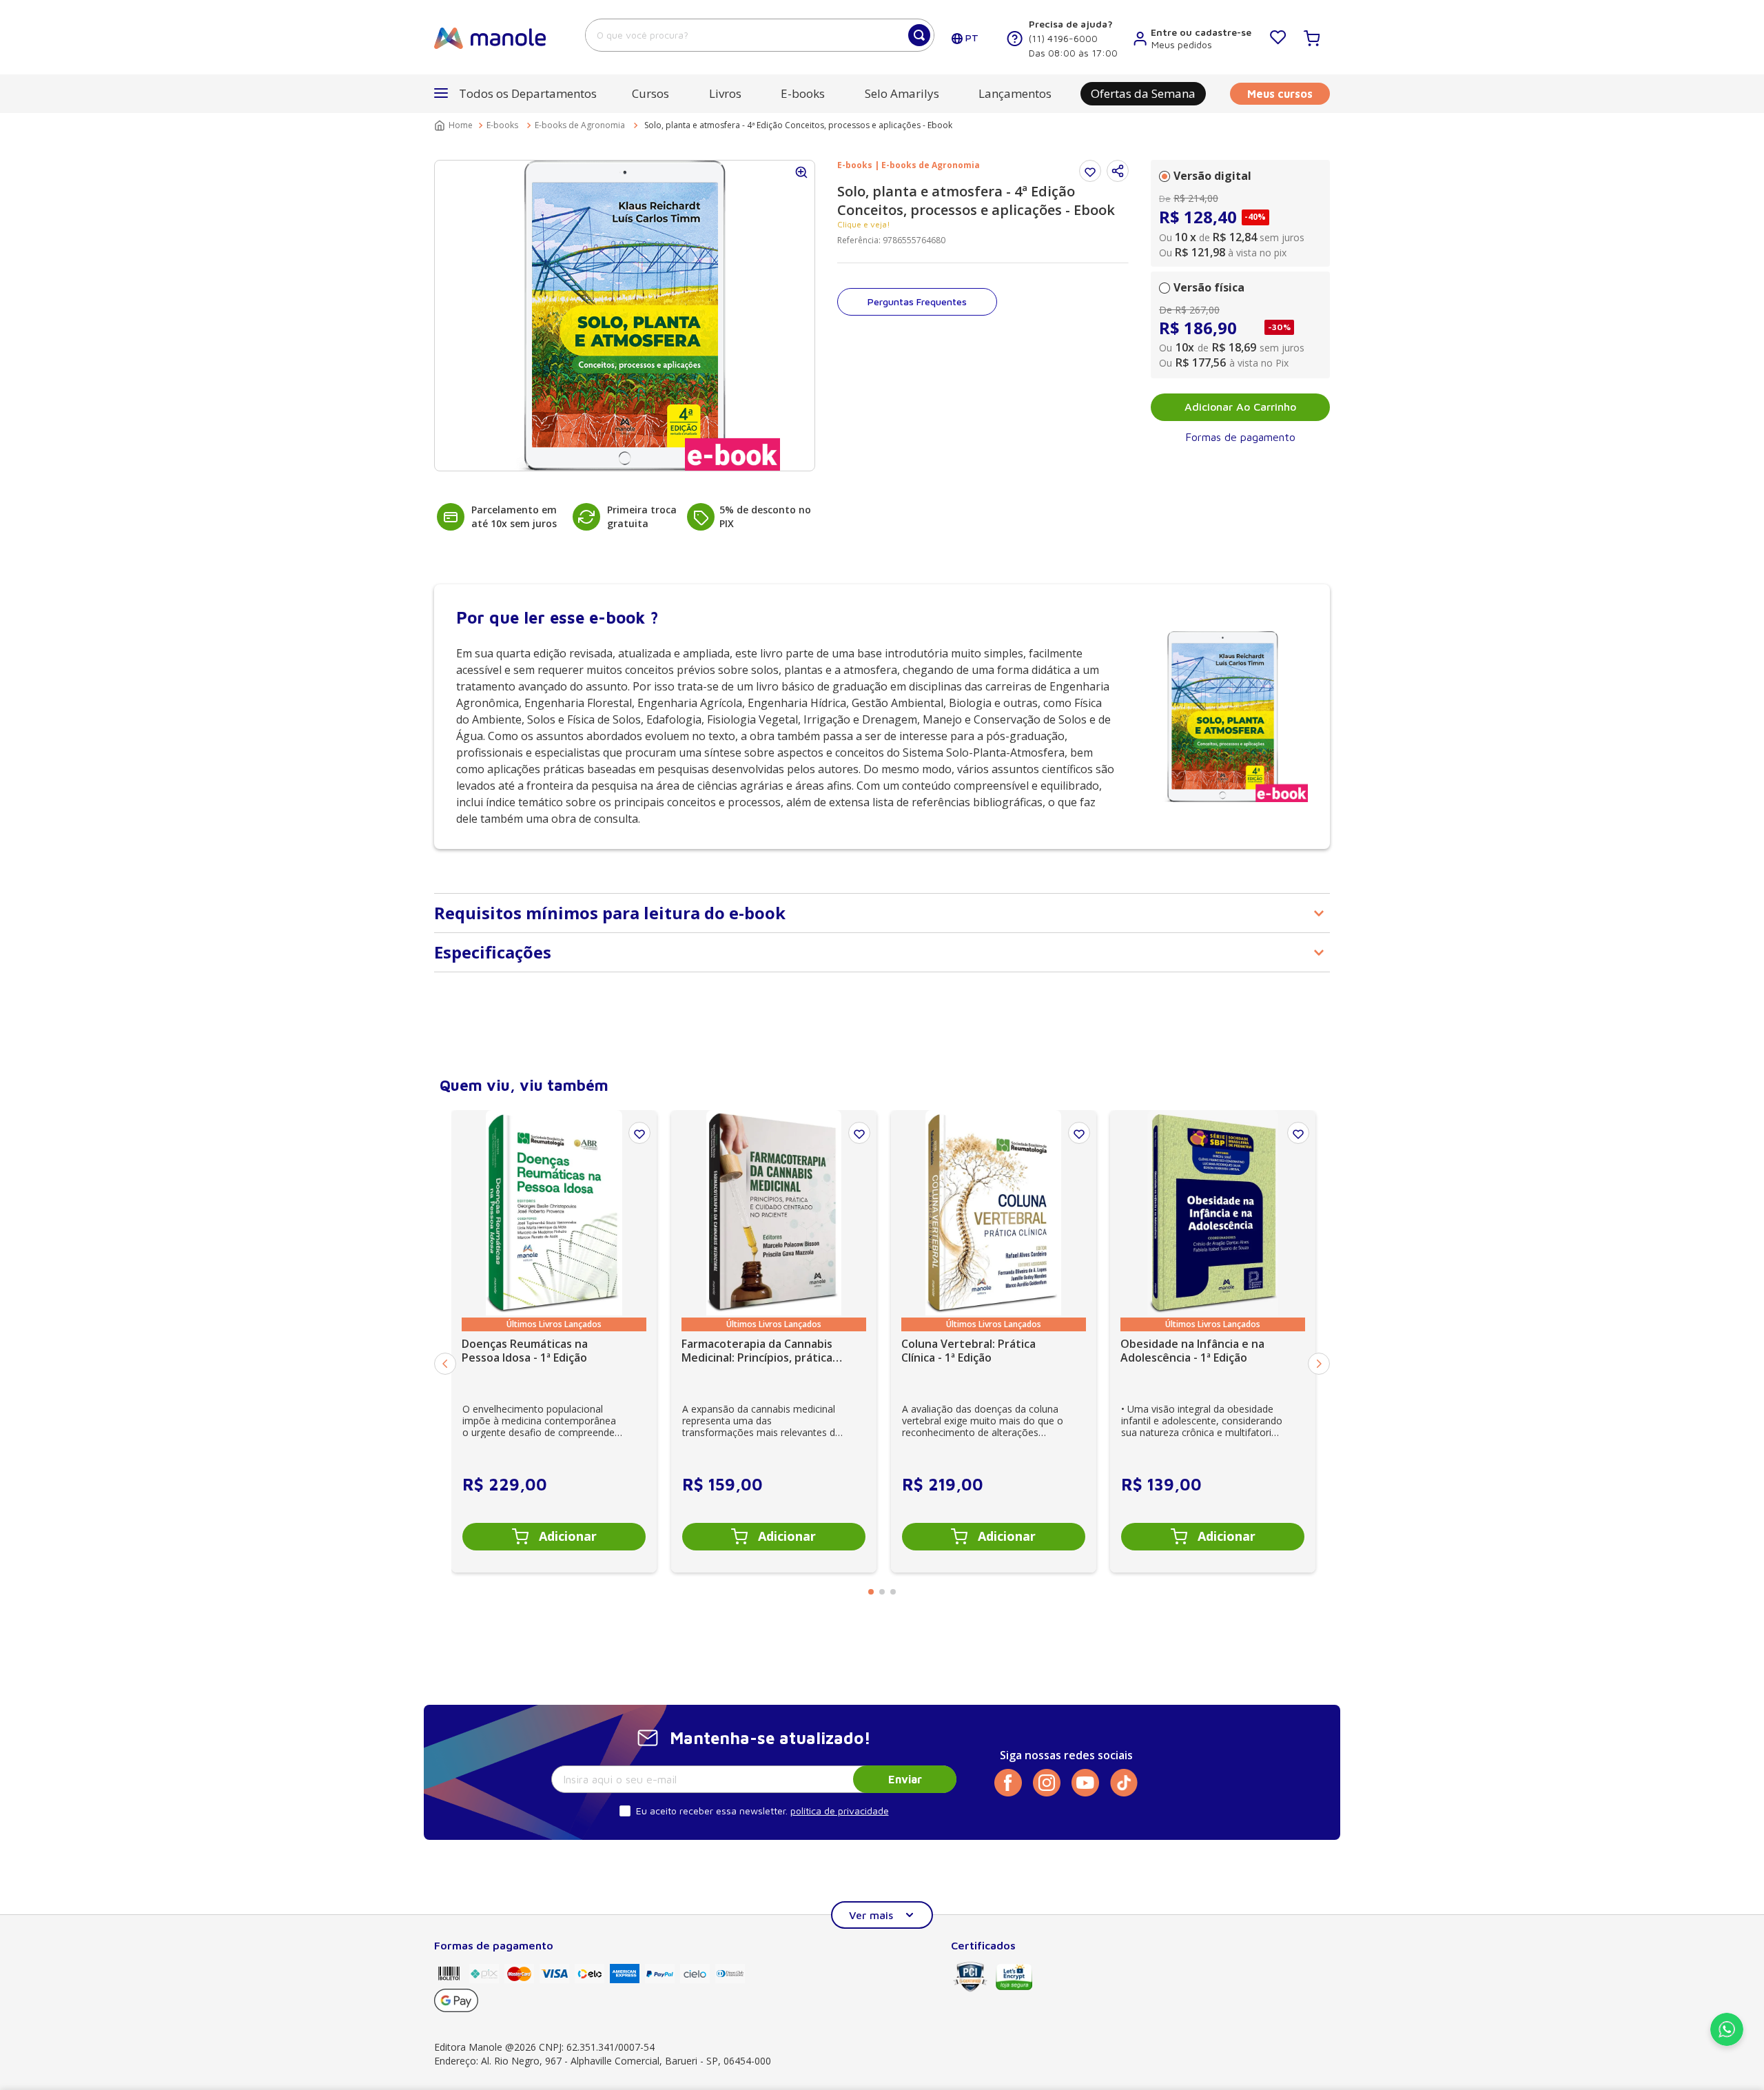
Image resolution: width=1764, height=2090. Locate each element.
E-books (502, 125)
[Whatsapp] (1727, 2042)
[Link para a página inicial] (455, 125)
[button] (1118, 171)
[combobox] (760, 35)
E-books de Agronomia (580, 125)
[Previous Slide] (445, 1364)
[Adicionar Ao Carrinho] (554, 1537)
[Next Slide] (1319, 1364)
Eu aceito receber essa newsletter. (712, 1811)
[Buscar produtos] (919, 35)
